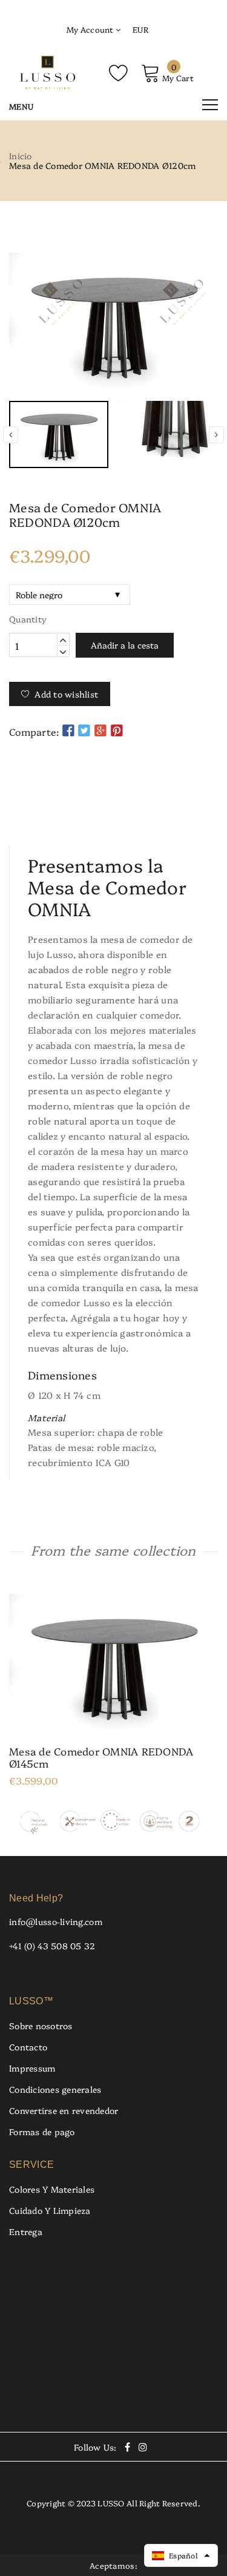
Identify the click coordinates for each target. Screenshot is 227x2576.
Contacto (28, 2047)
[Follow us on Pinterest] (117, 730)
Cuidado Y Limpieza (50, 2210)
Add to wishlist (66, 694)
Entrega (26, 2231)
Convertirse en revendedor (64, 2110)
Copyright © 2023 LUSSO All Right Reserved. (113, 2503)
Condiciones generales (55, 2089)
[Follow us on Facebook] (68, 730)
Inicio (21, 156)
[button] (181, 2555)
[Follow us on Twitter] (84, 730)
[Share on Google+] (100, 730)
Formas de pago (42, 2132)
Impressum (32, 2068)
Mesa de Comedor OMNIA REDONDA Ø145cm (101, 1757)
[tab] (114, 809)
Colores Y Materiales (52, 2189)
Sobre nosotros (41, 2026)
